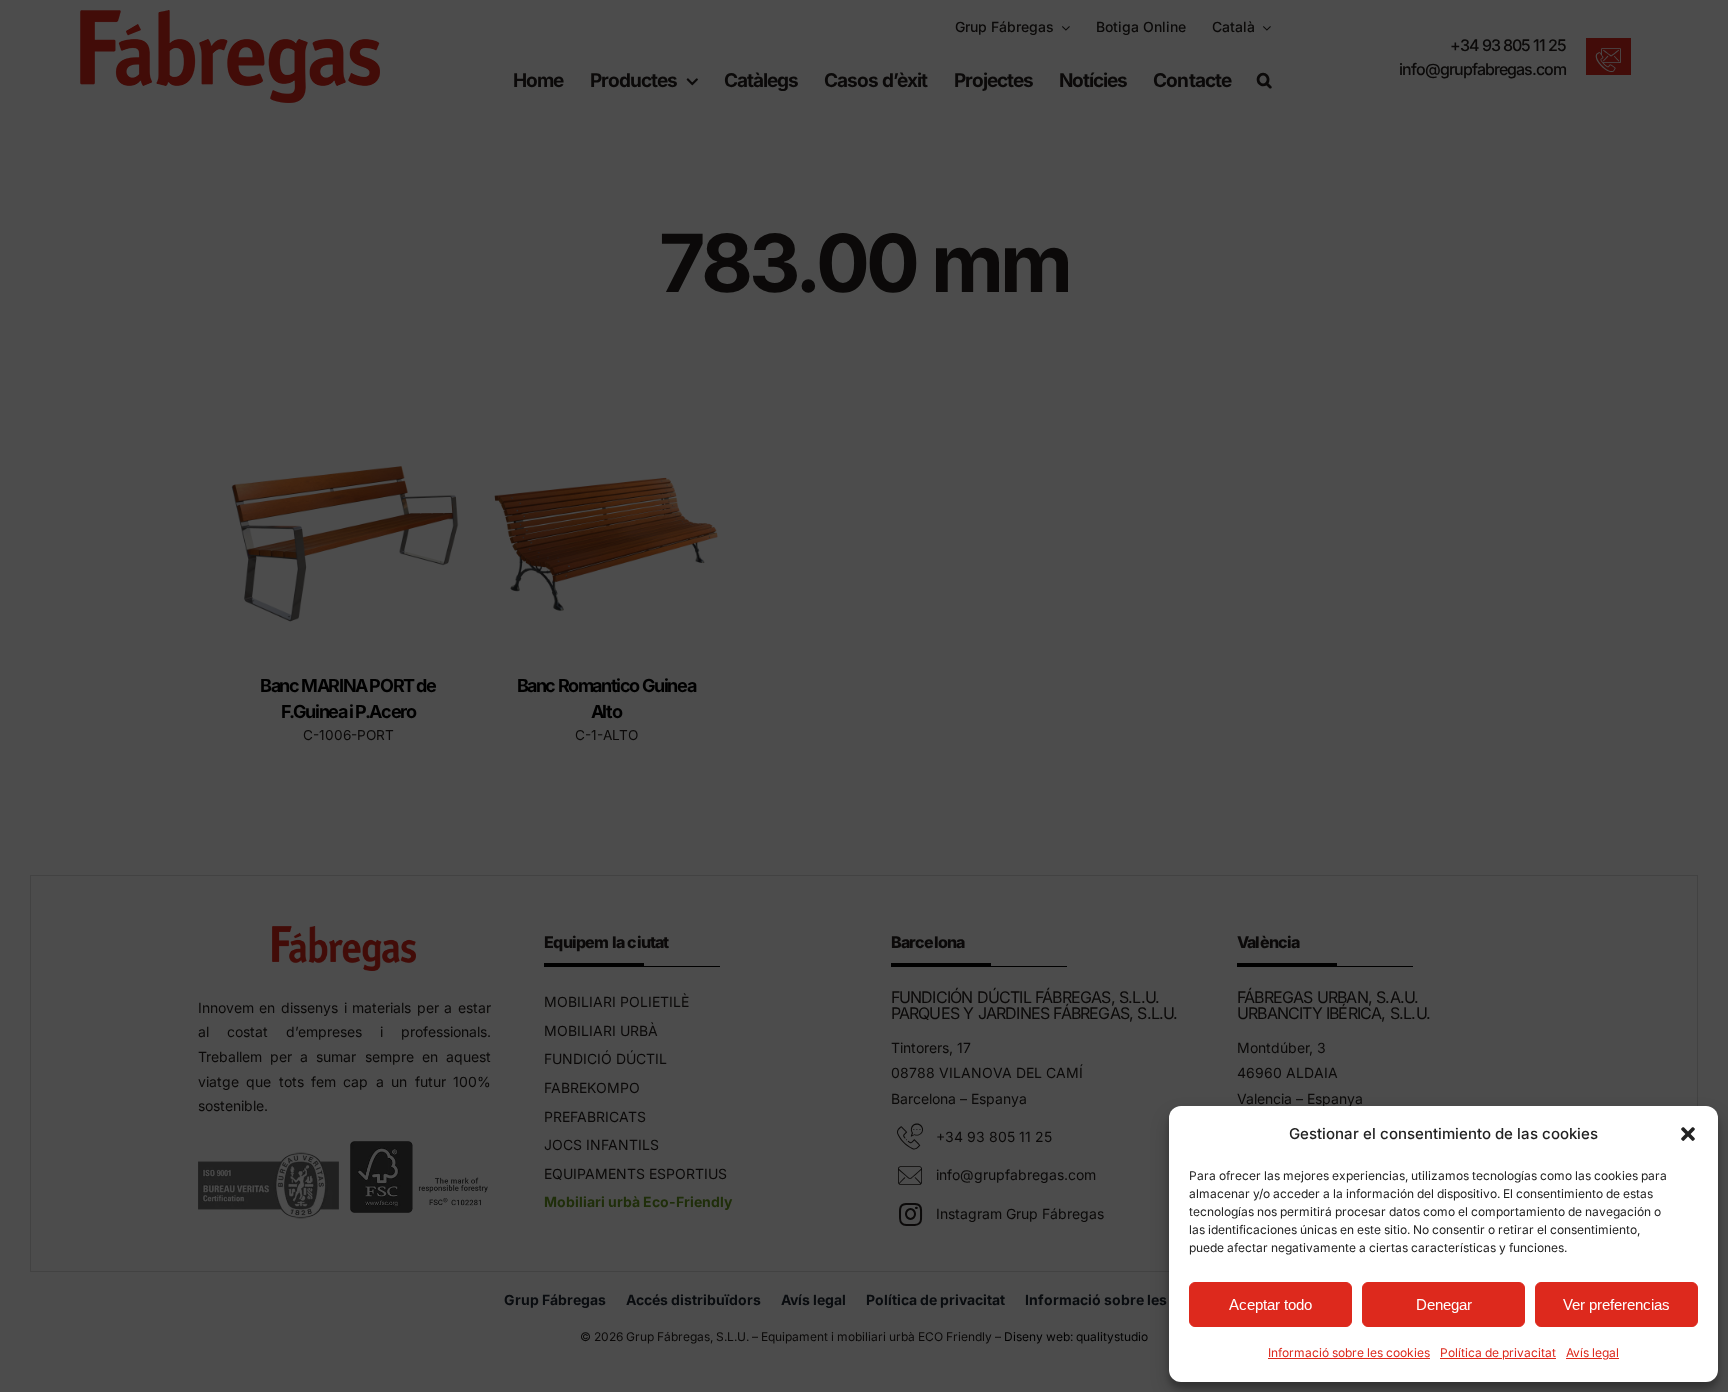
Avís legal (1592, 1352)
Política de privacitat (1498, 1352)
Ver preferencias (1616, 1304)
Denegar (1444, 1304)
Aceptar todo (1270, 1304)
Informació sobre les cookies (1349, 1352)
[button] (1688, 1134)
